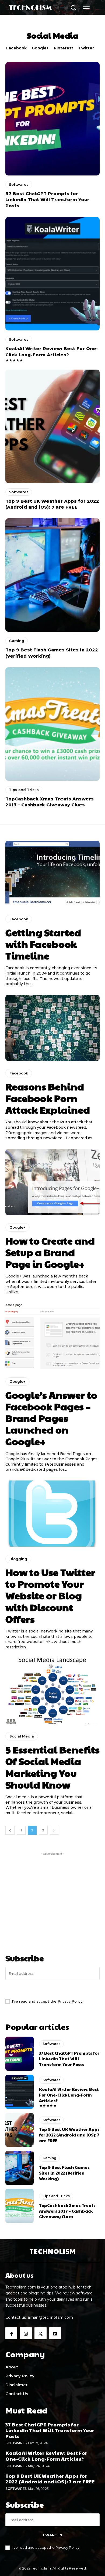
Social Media (22, 1736)
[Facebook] (11, 2333)
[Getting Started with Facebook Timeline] (52, 874)
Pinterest (64, 48)
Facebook (16, 48)
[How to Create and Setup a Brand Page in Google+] (52, 1182)
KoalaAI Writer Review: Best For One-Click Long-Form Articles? (69, 2095)
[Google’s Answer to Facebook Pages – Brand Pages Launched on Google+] (52, 1336)
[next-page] (54, 1830)
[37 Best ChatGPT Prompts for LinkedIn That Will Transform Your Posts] (52, 119)
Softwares (19, 184)
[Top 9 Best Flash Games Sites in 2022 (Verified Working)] (52, 575)
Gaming (17, 641)
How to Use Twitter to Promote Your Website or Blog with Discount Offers (50, 1595)
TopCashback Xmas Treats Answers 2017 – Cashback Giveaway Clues (67, 2211)
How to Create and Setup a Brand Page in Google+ (50, 1252)
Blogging (18, 1559)
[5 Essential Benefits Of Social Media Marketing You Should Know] (52, 1691)
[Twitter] (40, 2333)
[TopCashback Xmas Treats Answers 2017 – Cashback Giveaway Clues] (52, 724)
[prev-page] (10, 1830)
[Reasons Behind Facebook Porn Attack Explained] (52, 1028)
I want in (53, 1989)
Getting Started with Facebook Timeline (43, 944)
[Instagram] (26, 2333)
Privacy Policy (70, 2001)
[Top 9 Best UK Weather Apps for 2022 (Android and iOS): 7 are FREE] (52, 426)
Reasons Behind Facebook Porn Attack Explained (48, 1098)
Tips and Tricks (24, 790)
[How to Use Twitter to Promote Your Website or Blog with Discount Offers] (52, 1514)
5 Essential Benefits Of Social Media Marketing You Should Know (52, 1767)
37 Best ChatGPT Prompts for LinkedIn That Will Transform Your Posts (47, 200)
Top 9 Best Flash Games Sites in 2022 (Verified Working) (64, 2173)
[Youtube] (55, 2333)
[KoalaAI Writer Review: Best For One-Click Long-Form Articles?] (52, 274)
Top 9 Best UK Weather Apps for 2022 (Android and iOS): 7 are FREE (69, 2135)
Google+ (40, 48)
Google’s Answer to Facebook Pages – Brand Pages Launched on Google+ (51, 1418)
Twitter (86, 48)
